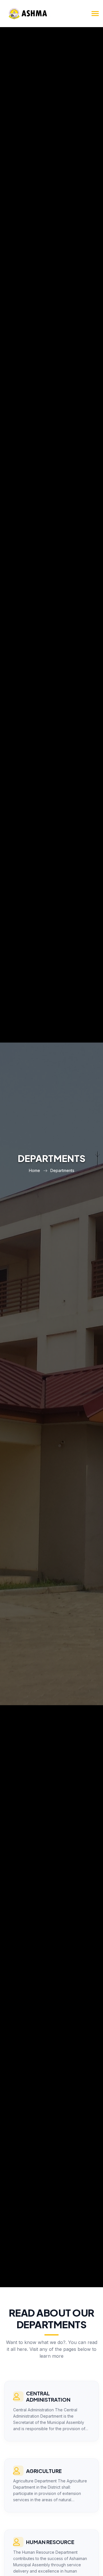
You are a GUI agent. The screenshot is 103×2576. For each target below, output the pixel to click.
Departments (62, 1170)
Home (34, 1170)
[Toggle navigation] (95, 14)
